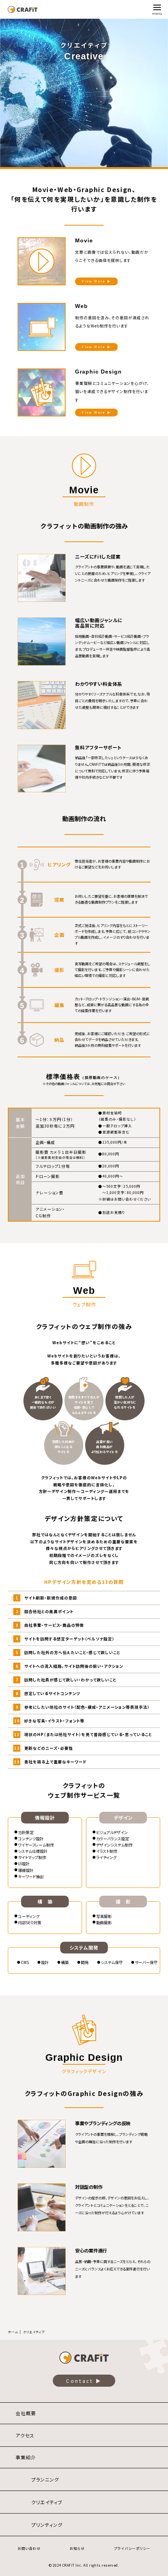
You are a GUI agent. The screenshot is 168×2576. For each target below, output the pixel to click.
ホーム (13, 2332)
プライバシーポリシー (132, 2548)
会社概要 (26, 2413)
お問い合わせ (29, 2548)
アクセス (25, 2435)
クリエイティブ (47, 2502)
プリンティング (47, 2525)
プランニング (45, 2479)
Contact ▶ (84, 2381)
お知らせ (77, 2548)
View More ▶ (96, 281)
